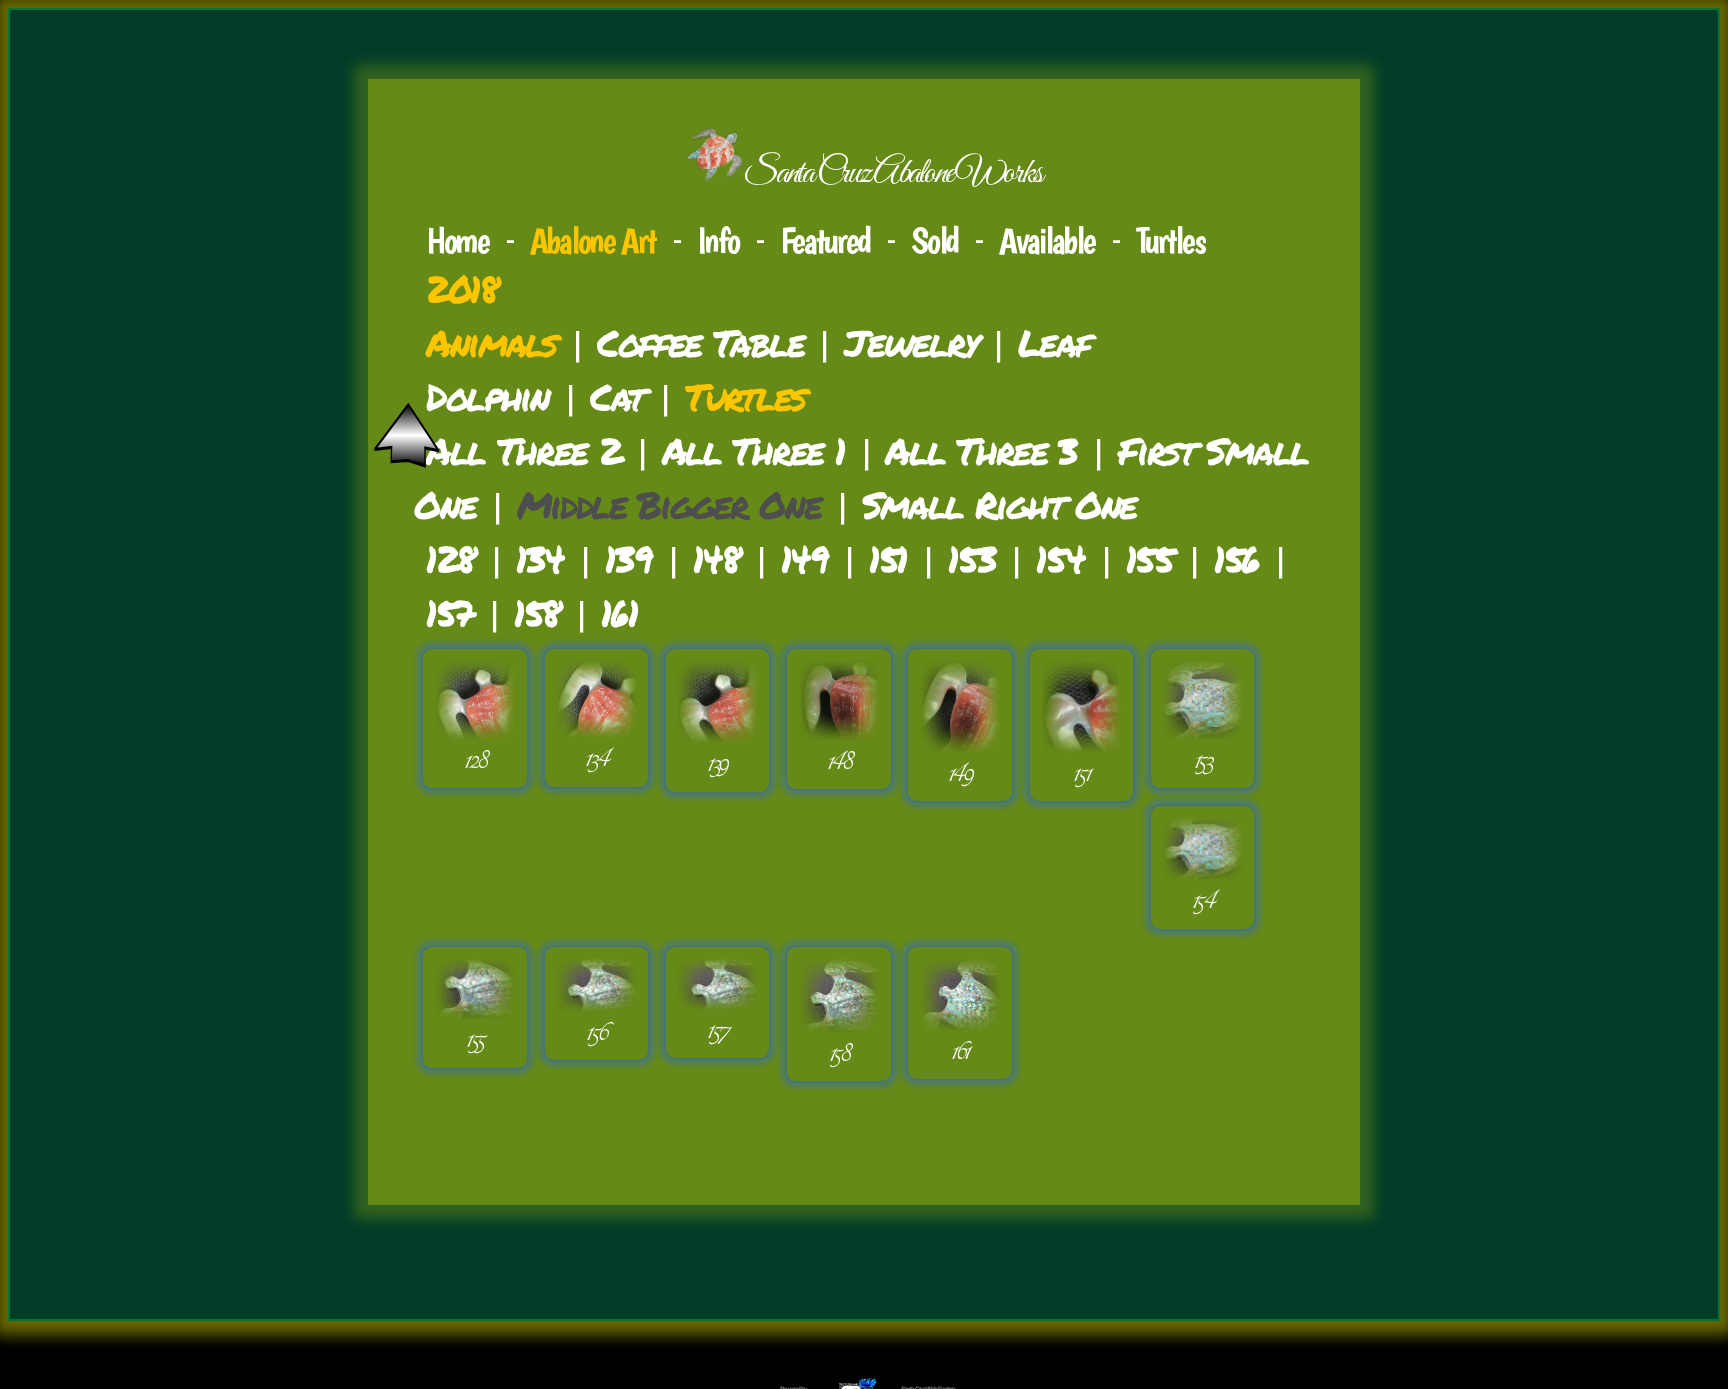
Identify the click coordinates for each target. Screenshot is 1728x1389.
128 (450, 558)
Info (718, 240)
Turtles (1170, 240)
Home (457, 240)
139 (628, 558)
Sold (934, 240)
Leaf (1054, 342)
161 (619, 612)
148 (716, 558)
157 (449, 612)
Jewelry (910, 342)
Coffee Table (700, 342)
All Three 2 (523, 450)
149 (804, 558)
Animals (491, 342)
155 (1149, 558)
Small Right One (999, 504)
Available (1046, 240)
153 (971, 558)
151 (888, 558)
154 (1060, 558)
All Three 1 (753, 450)
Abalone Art (593, 240)
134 (540, 558)
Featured (825, 240)
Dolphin (487, 396)
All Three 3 (981, 450)
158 (537, 612)
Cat (617, 396)
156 (1236, 558)
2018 (462, 288)
